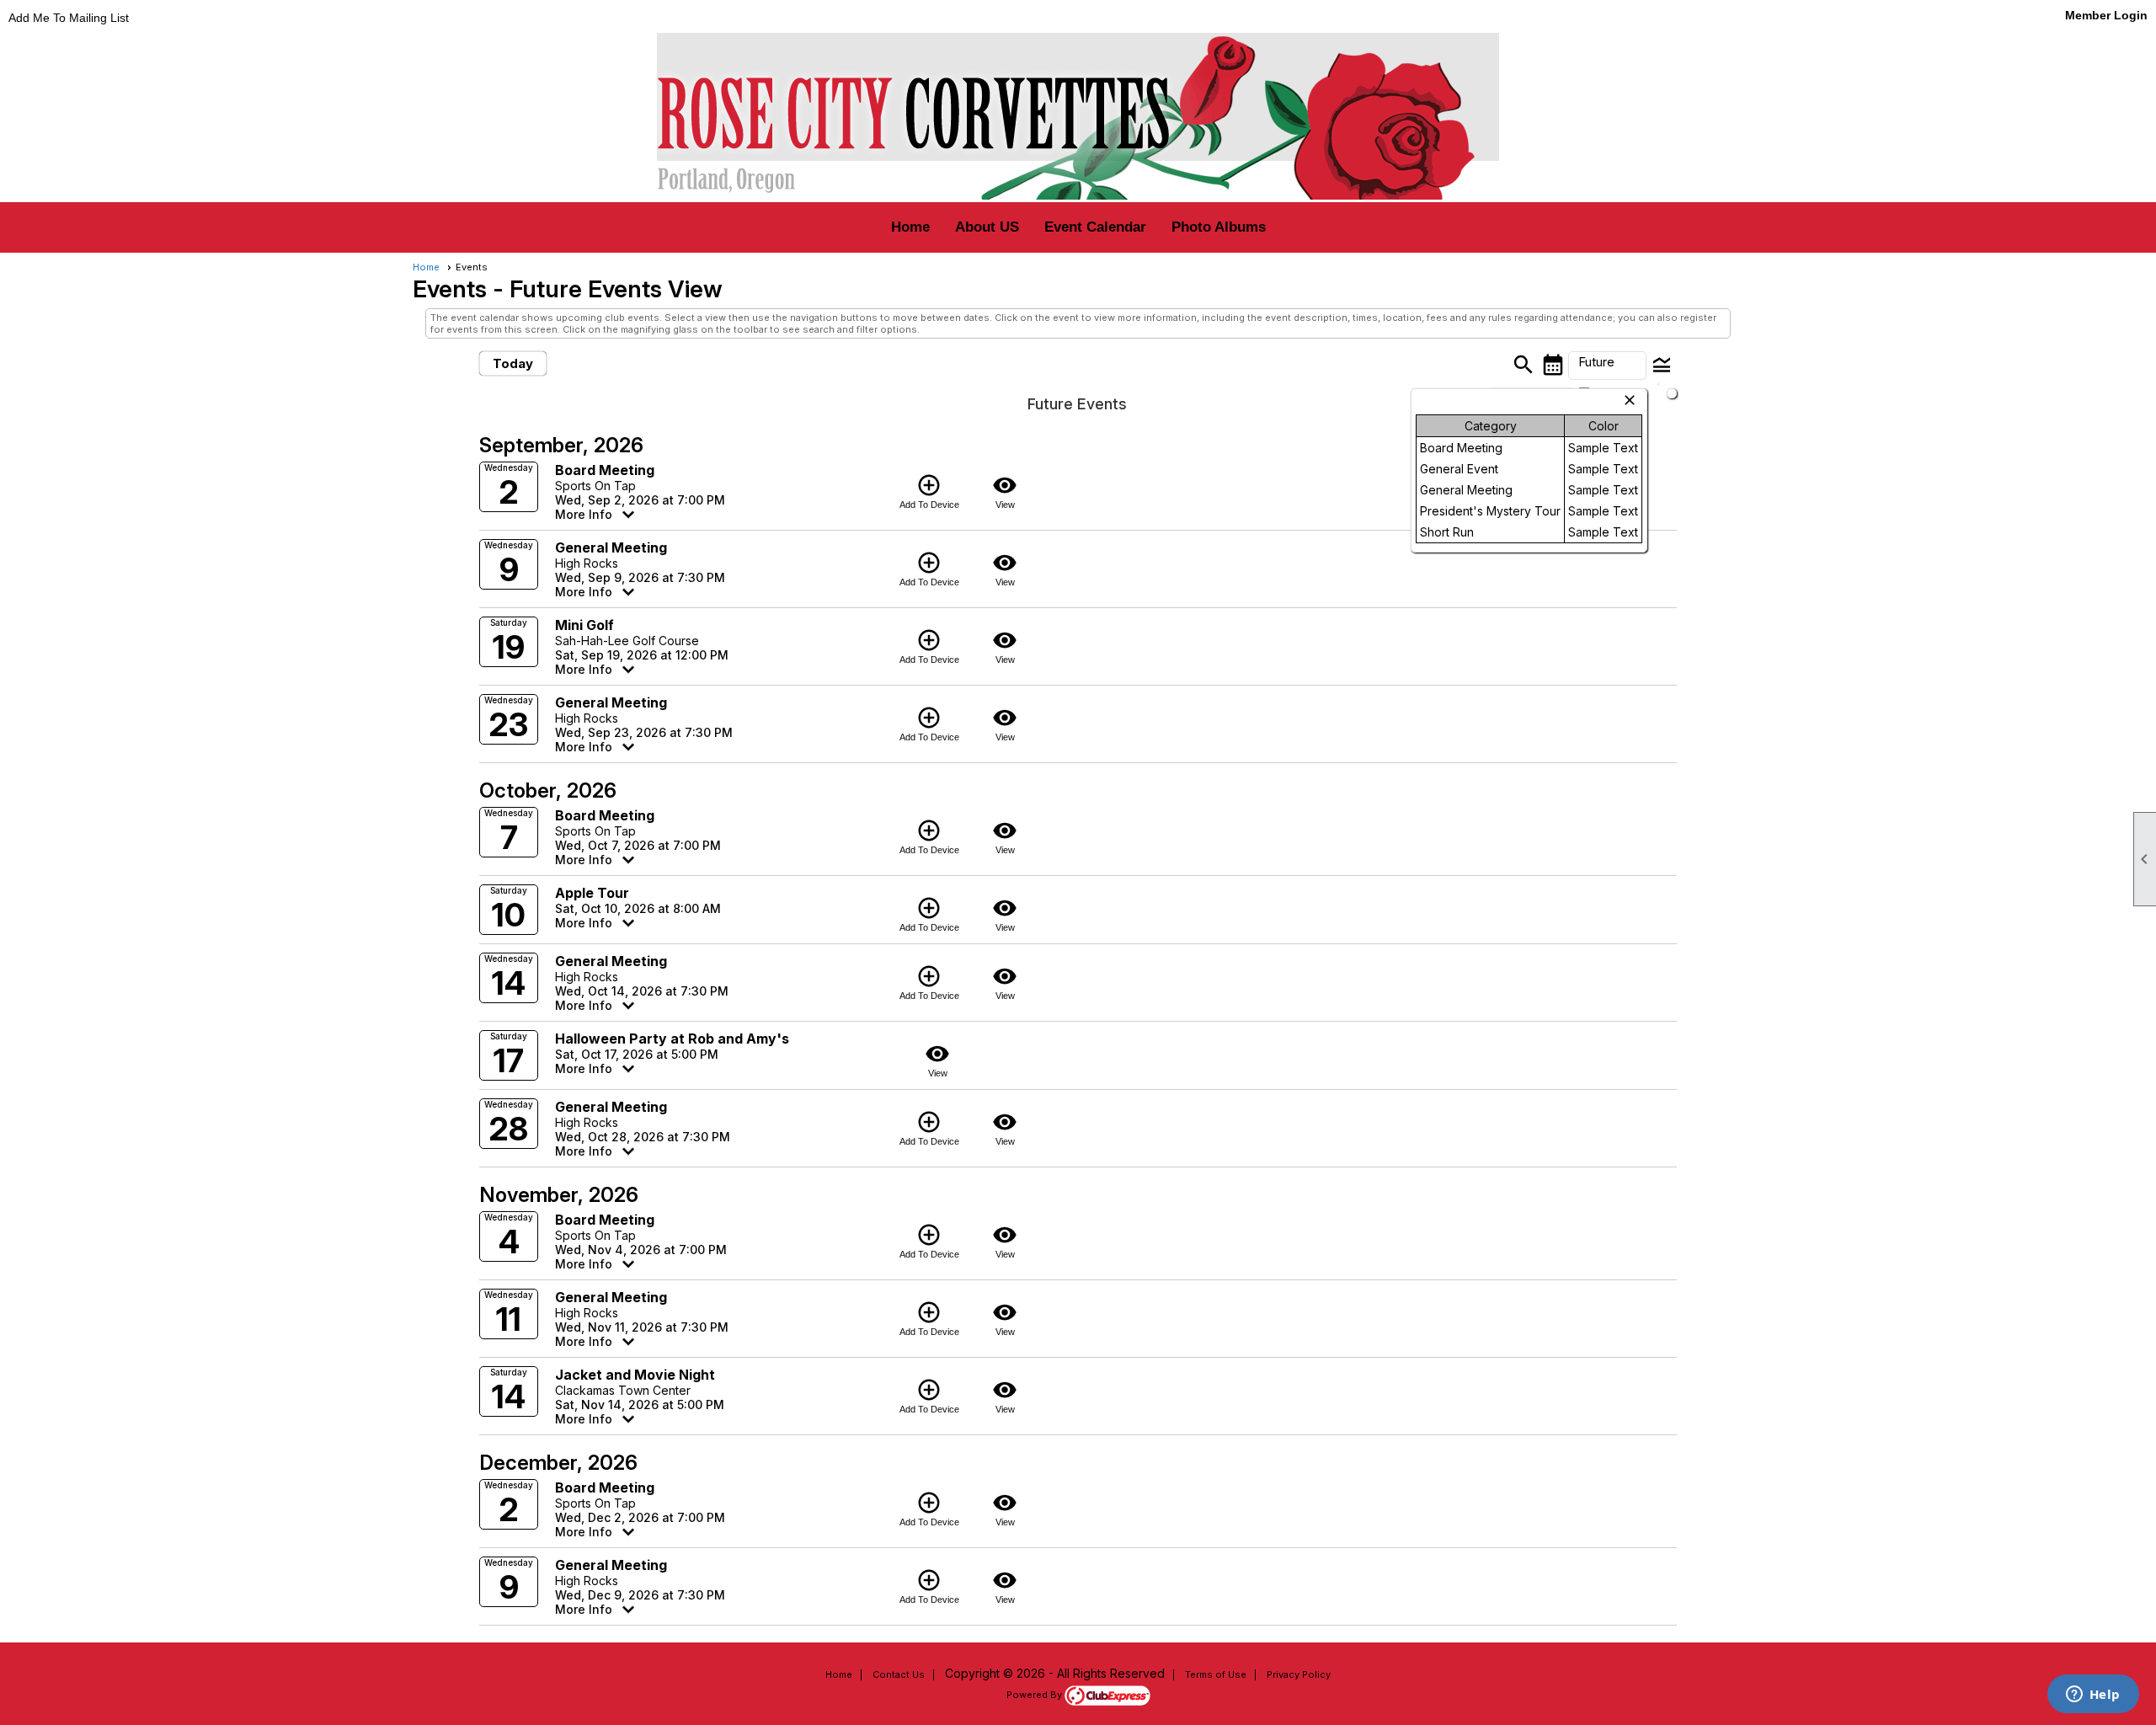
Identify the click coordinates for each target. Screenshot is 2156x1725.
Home (910, 227)
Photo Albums (1219, 227)
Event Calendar (1095, 227)
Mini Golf (584, 625)
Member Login (2106, 15)
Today (513, 363)
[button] (1607, 366)
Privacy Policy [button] (1299, 1674)
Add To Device (929, 491)
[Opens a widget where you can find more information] (2093, 1696)
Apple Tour (592, 893)
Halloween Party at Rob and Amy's (672, 1039)
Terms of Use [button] (1216, 1674)
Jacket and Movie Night (635, 1375)
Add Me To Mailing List (69, 18)
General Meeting (611, 547)
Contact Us (899, 1674)
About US (987, 227)
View (1005, 491)
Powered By (1035, 1695)
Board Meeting (605, 470)
